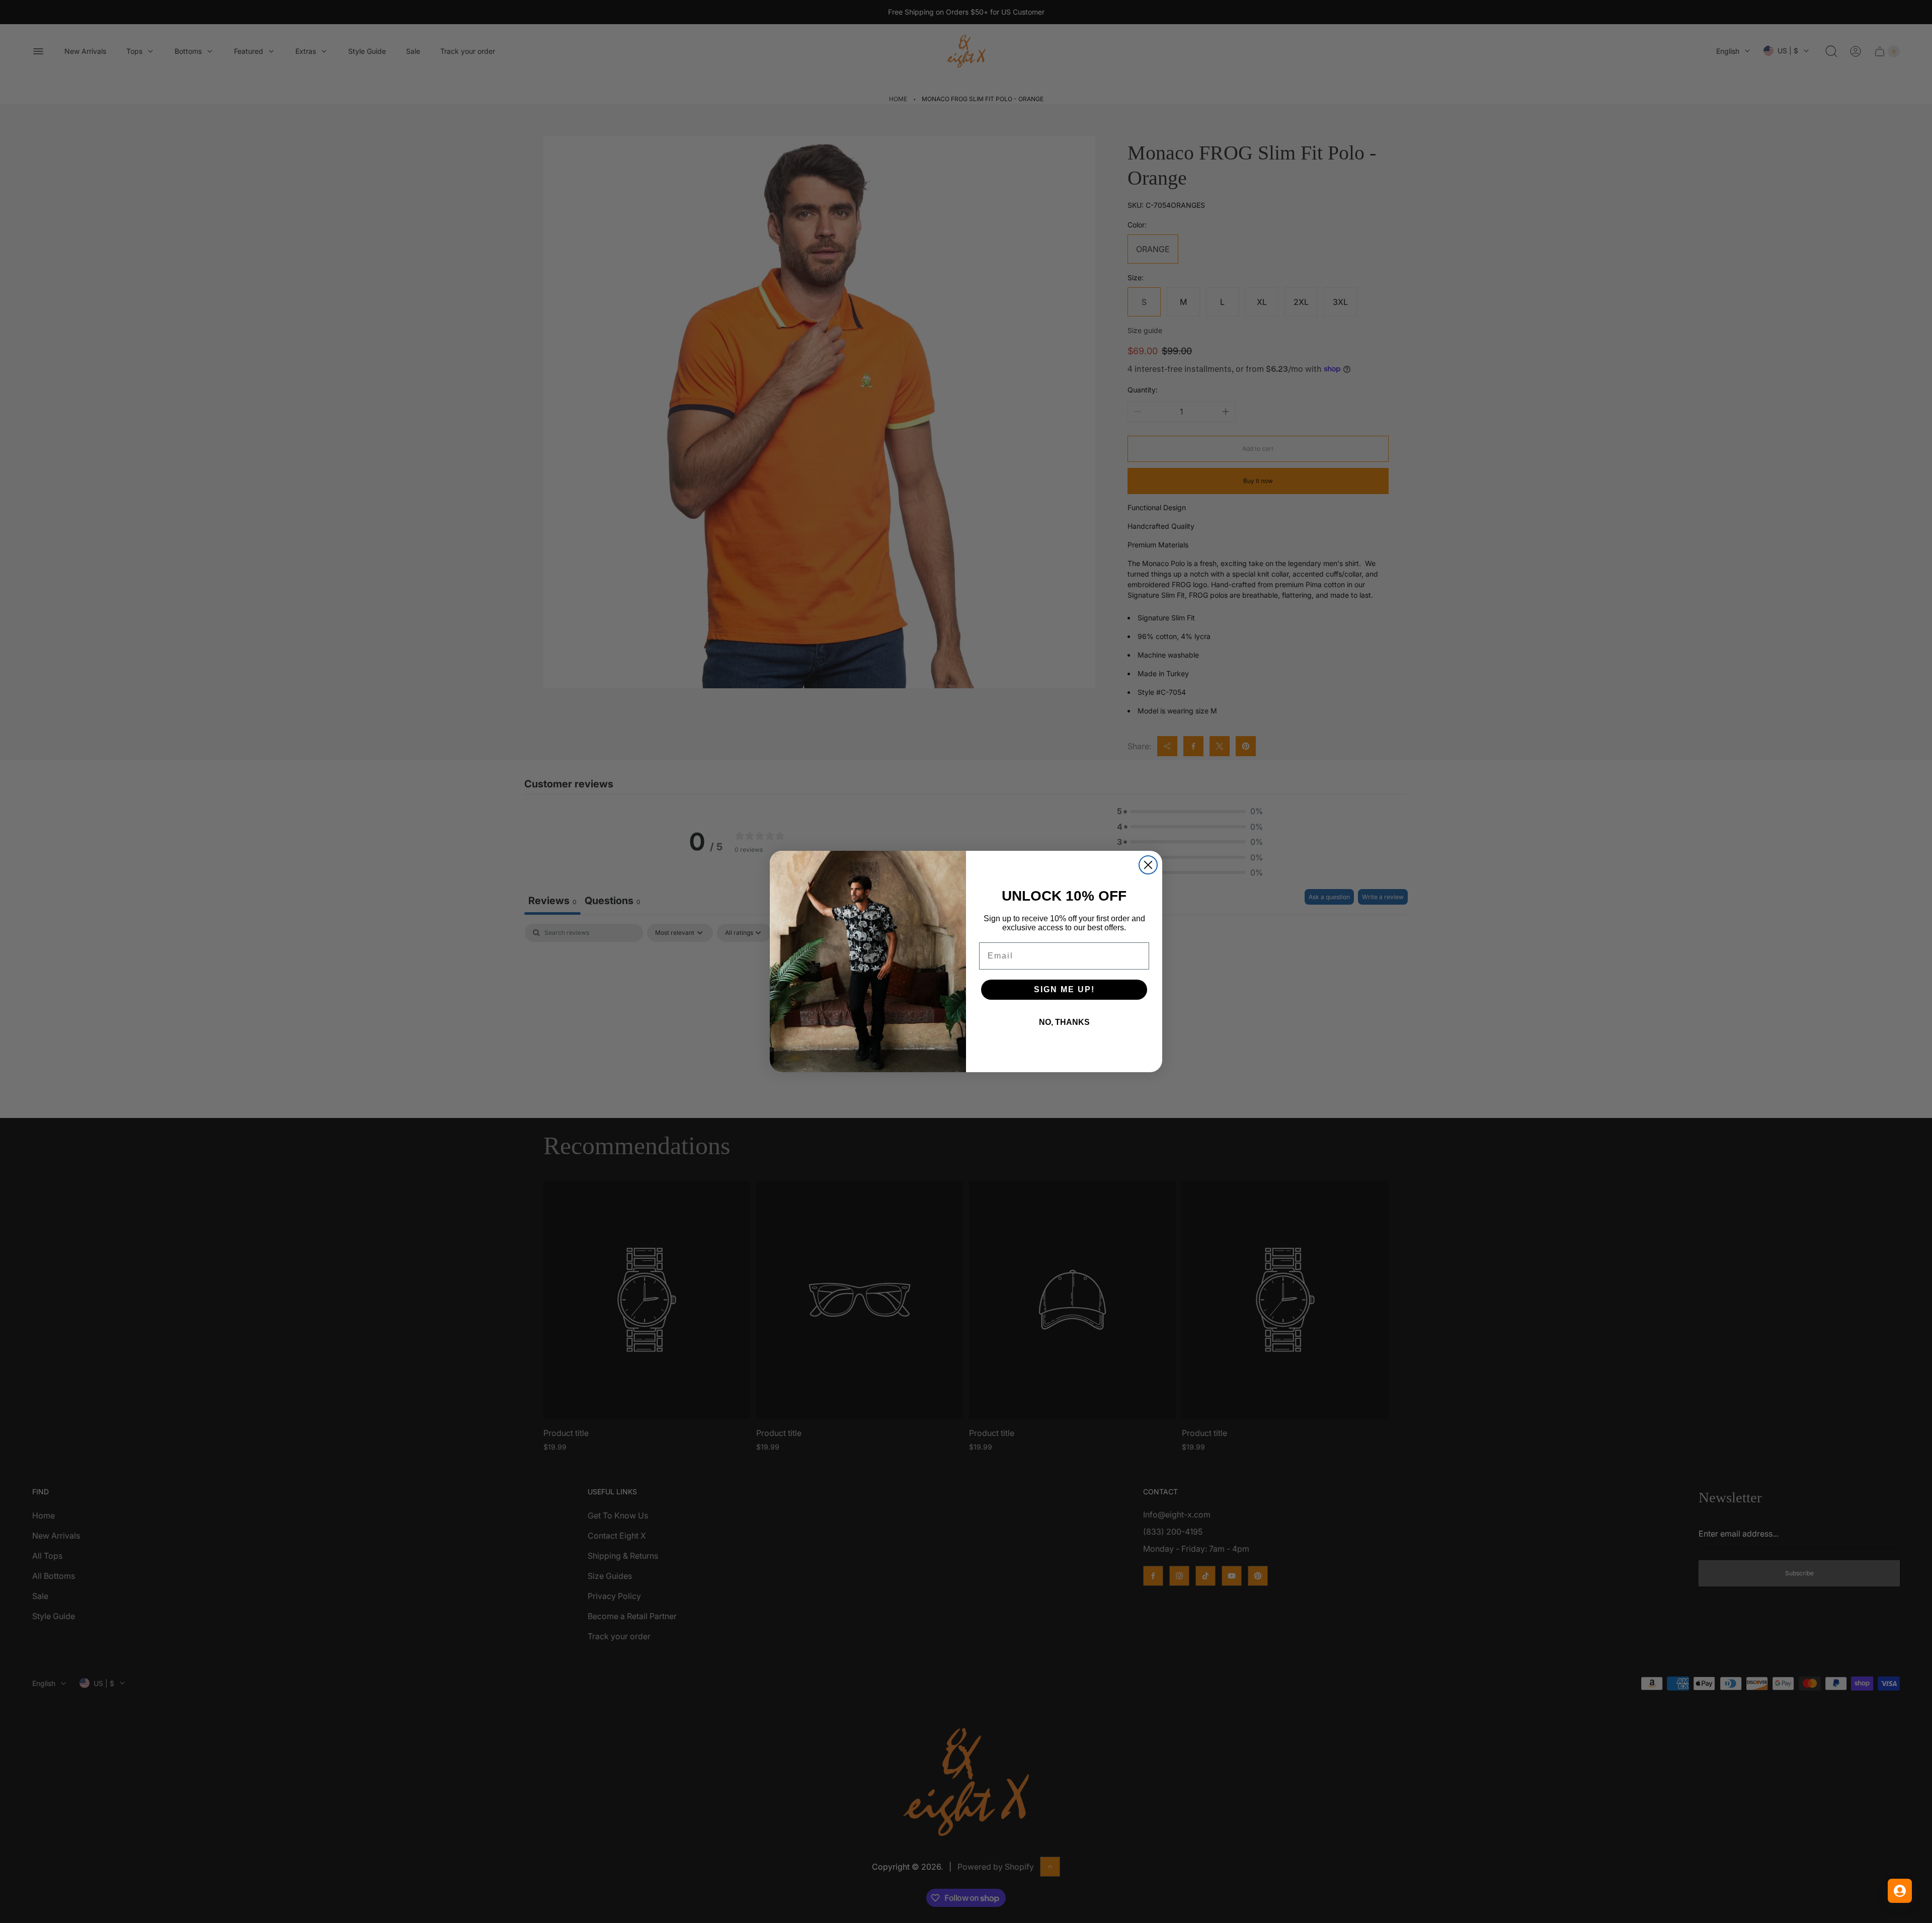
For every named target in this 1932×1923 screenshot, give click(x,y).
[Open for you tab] (1900, 1891)
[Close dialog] (1148, 865)
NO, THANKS (1064, 1022)
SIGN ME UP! (1064, 989)
